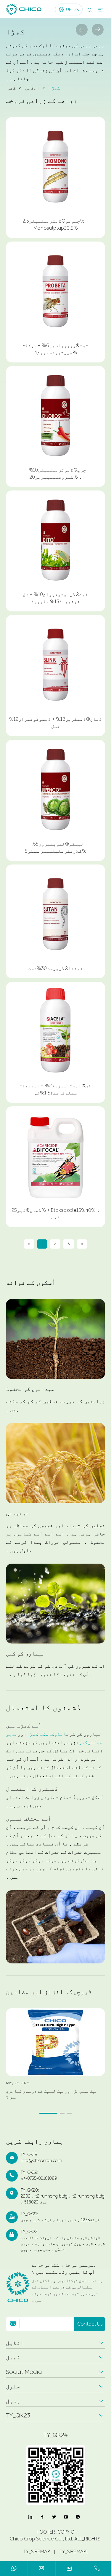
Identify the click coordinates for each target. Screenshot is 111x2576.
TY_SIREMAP (37, 2552)
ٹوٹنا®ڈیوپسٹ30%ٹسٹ (55, 968)
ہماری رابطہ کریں (35, 2142)
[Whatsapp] (14, 2569)
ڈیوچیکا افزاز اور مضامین (49, 1992)
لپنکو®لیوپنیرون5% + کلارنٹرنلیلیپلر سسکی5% (56, 847)
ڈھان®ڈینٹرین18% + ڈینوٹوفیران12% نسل (55, 723)
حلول (13, 2386)
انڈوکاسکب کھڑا (46, 1734)
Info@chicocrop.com (41, 2161)
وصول (13, 2401)
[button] (48, 2113)
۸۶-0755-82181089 (39, 2178)
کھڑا (54, 88)
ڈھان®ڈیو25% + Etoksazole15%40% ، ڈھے (56, 1214)
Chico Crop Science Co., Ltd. (41, 2539)
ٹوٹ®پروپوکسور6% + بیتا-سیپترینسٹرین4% (56, 349)
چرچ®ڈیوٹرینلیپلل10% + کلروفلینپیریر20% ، (55, 473)
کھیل (13, 2357)
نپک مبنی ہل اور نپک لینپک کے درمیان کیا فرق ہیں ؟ (52, 2094)
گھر (12, 88)
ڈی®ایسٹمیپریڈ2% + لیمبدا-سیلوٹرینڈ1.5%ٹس (55, 1089)
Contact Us (90, 2324)
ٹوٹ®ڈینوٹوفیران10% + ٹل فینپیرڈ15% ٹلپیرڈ (55, 598)
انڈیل (32, 88)
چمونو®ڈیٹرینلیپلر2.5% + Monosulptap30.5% (55, 224)
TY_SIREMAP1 (74, 2552)
